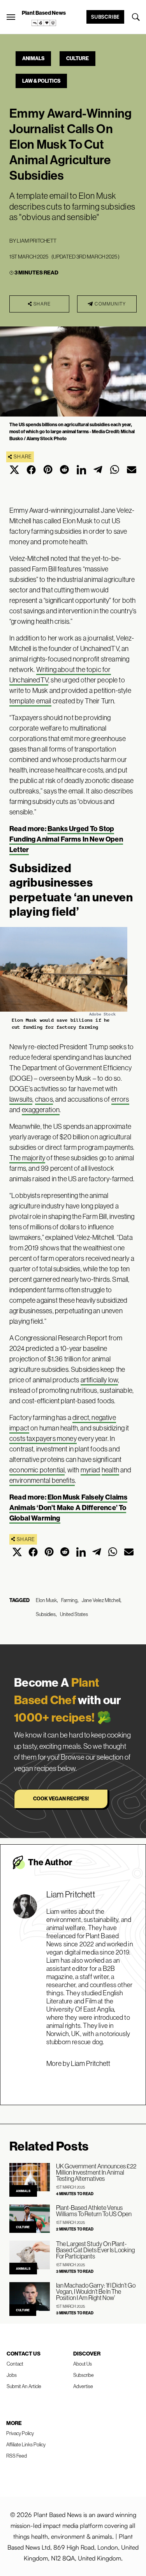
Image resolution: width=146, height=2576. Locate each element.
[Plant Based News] (11, 17)
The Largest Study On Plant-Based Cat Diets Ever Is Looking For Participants (95, 2250)
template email (30, 701)
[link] (44, 23)
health (110, 1470)
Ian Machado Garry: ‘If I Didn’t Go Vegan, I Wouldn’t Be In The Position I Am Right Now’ (96, 2291)
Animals (33, 58)
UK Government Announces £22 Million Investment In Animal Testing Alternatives (96, 2172)
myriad (91, 1470)
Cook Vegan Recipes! (61, 1798)
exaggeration (41, 1110)
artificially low (99, 1380)
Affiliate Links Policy (26, 2444)
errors (120, 1099)
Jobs (12, 2375)
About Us (83, 2364)
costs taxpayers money (43, 1438)
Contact (15, 2364)
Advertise (83, 2386)
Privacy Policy (20, 2433)
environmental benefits (42, 1480)
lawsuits (21, 1099)
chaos (44, 1099)
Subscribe (105, 17)
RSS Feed (17, 2456)
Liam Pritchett (37, 241)
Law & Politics (41, 81)
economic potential (37, 1470)
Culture (77, 58)
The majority (27, 1158)
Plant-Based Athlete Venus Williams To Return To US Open (94, 2211)
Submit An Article (24, 2386)
